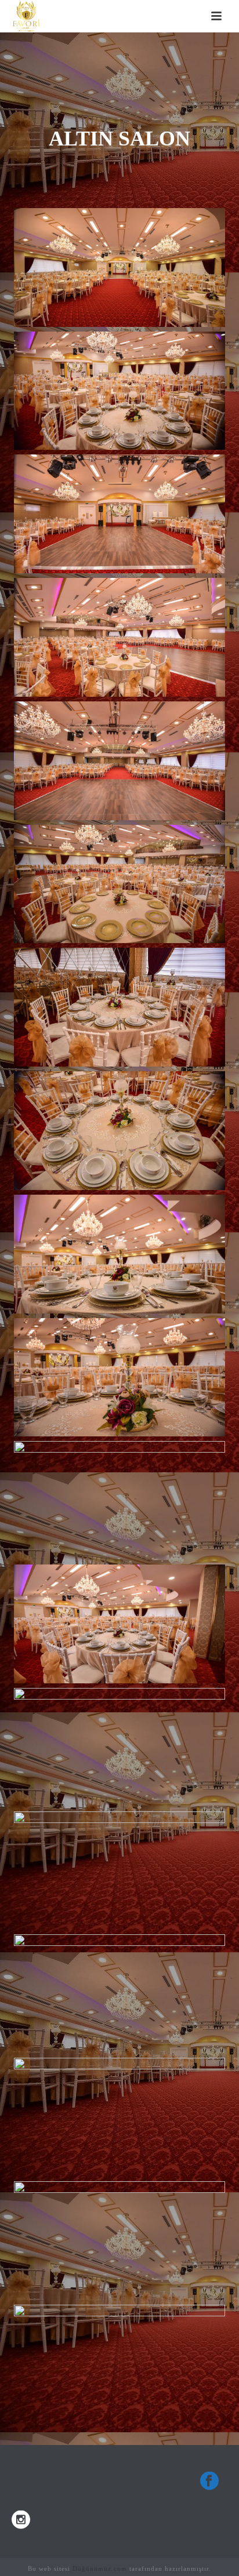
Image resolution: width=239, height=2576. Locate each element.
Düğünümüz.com (100, 2568)
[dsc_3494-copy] (119, 1130)
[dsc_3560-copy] (119, 2364)
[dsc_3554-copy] (119, 2240)
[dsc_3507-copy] (119, 1994)
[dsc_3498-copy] (119, 1501)
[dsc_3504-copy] (119, 1747)
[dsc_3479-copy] (119, 514)
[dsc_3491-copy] (119, 1007)
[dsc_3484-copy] (119, 761)
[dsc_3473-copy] (119, 267)
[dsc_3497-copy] (119, 1377)
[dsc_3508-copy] (119, 2117)
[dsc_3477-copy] (119, 391)
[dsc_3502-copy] (119, 1624)
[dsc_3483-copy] (119, 637)
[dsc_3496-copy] (119, 1254)
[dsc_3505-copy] (119, 1871)
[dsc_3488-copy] (119, 884)
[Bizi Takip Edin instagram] (21, 2521)
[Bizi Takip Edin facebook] (209, 2482)
